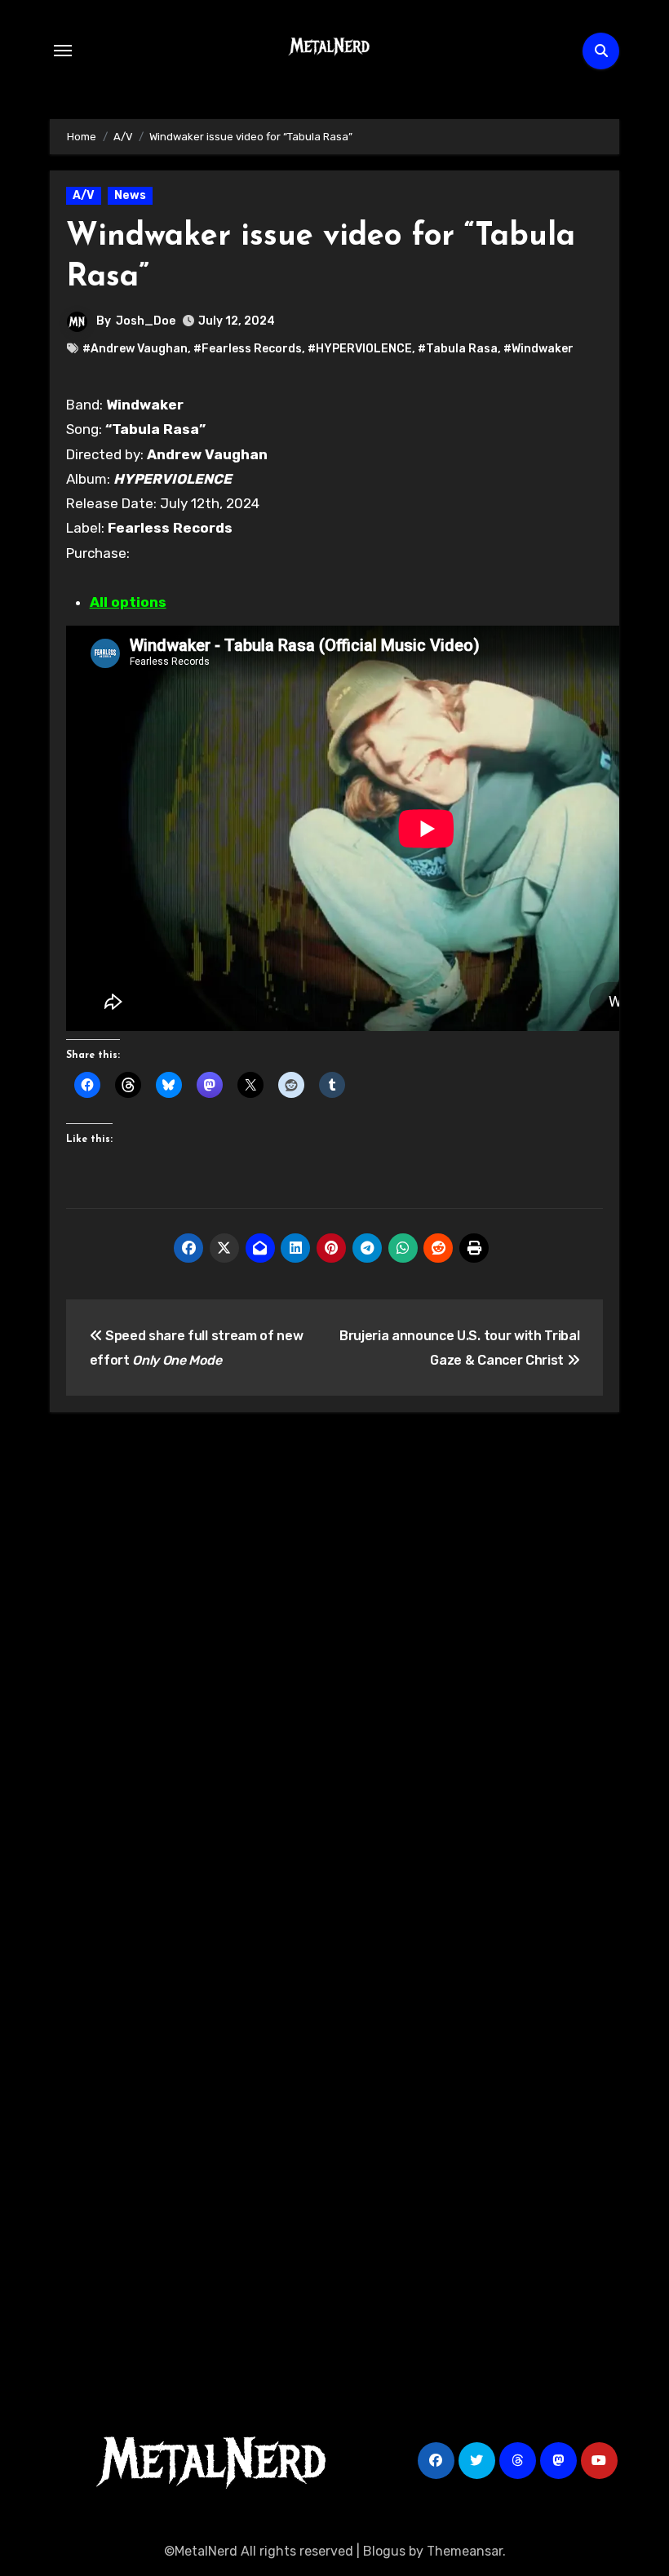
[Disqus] (334, 1663)
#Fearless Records (248, 349)
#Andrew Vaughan (135, 349)
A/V (84, 195)
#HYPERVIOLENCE (360, 349)
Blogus (384, 2551)
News (130, 195)
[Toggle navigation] (63, 51)
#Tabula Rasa (458, 349)
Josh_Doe (146, 321)
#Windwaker (538, 349)
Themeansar (465, 2551)
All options (128, 602)
